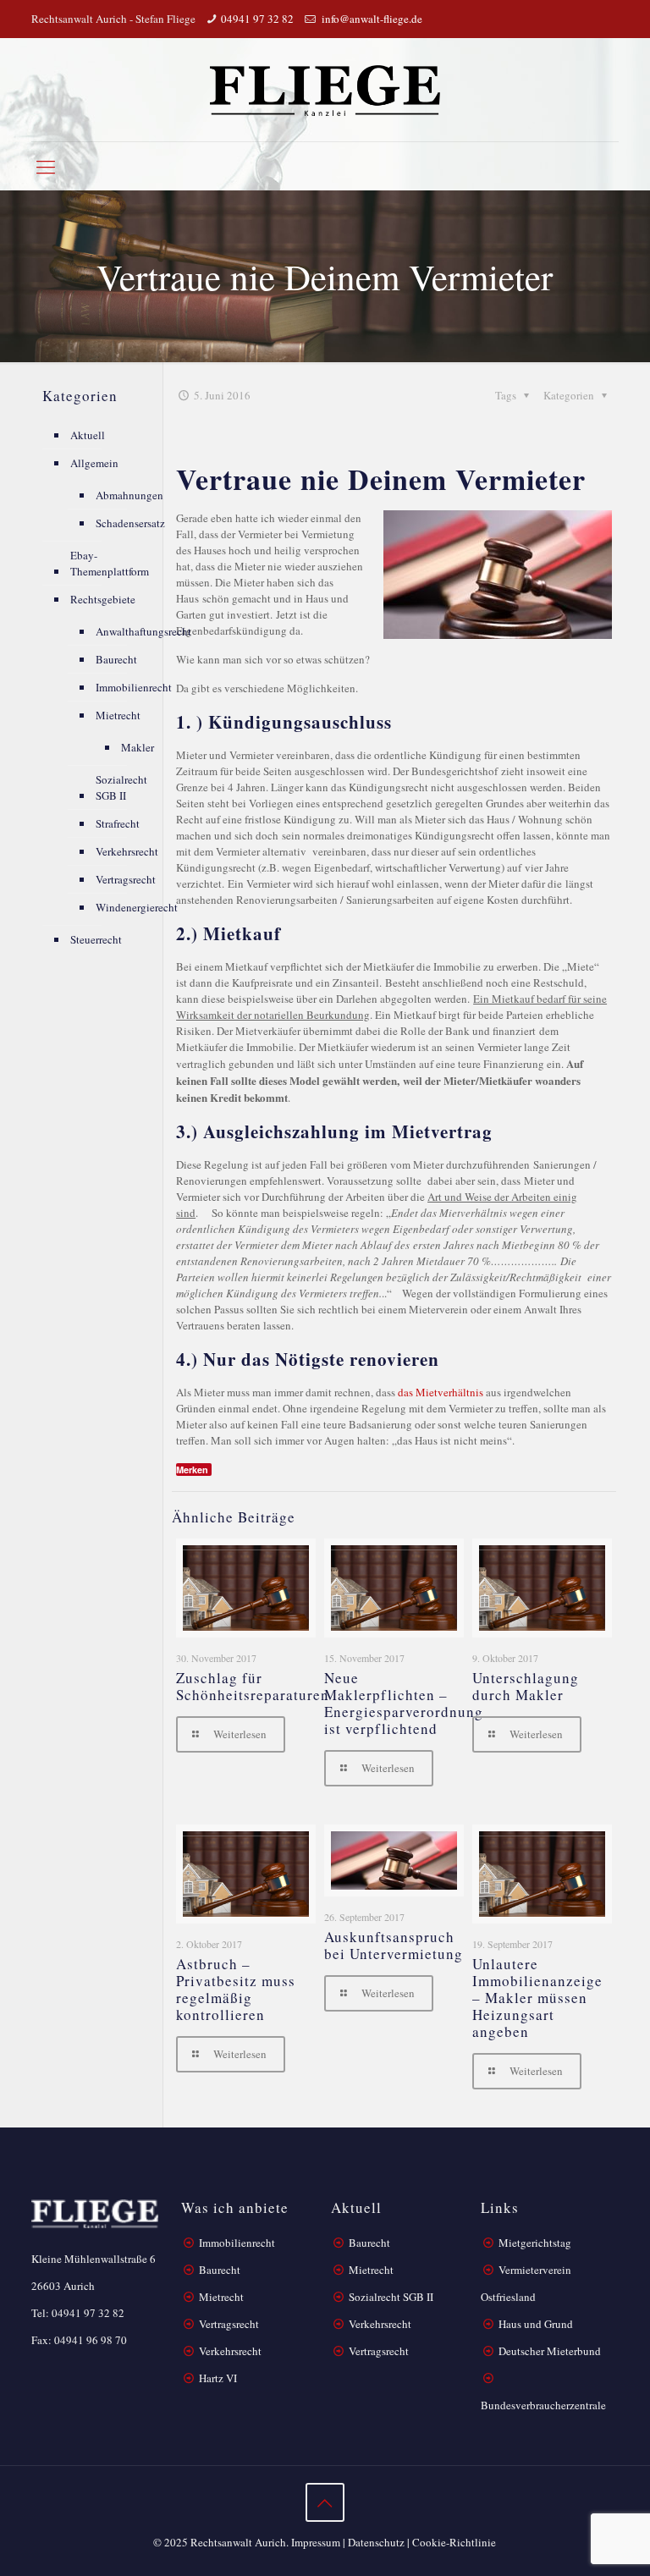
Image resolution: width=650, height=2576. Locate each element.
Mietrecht (118, 715)
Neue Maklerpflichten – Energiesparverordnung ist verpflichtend (404, 1703)
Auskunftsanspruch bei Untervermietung (394, 1945)
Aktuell (88, 435)
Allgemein (94, 463)
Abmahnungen (129, 495)
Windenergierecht (137, 907)
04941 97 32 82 (257, 19)
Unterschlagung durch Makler (526, 1686)
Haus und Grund (536, 2324)
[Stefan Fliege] (325, 90)
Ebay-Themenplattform (110, 563)
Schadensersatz (130, 523)
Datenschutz (376, 2542)
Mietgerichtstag (535, 2243)
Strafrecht (118, 823)
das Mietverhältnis (441, 1392)
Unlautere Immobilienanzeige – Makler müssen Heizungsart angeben (537, 1998)
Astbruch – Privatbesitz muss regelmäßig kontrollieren (236, 1989)
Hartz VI (218, 2378)
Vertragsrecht (126, 879)
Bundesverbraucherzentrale (543, 2405)
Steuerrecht (96, 939)
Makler (138, 747)
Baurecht (116, 659)
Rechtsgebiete (103, 599)
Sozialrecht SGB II (121, 787)
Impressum (316, 2542)
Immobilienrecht (134, 687)
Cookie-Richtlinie (454, 2542)
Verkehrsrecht (127, 851)
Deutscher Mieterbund (550, 2351)
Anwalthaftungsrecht (143, 631)
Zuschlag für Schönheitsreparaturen (253, 1686)
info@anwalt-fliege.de (371, 19)
